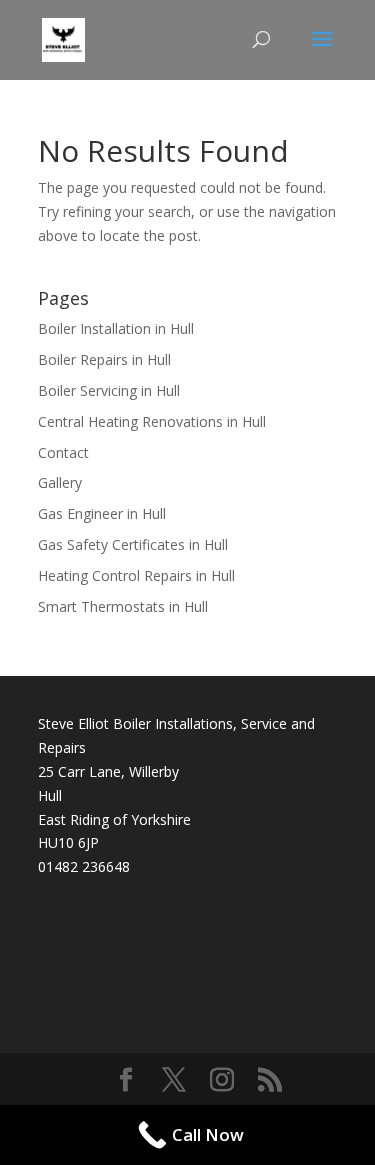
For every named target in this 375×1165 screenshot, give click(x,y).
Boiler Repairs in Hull (104, 359)
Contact (63, 452)
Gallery (60, 482)
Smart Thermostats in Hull (123, 606)
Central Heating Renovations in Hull (152, 421)
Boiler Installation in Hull (116, 328)
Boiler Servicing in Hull (109, 390)
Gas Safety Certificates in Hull (133, 544)
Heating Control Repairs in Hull (136, 575)
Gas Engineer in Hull (102, 513)
